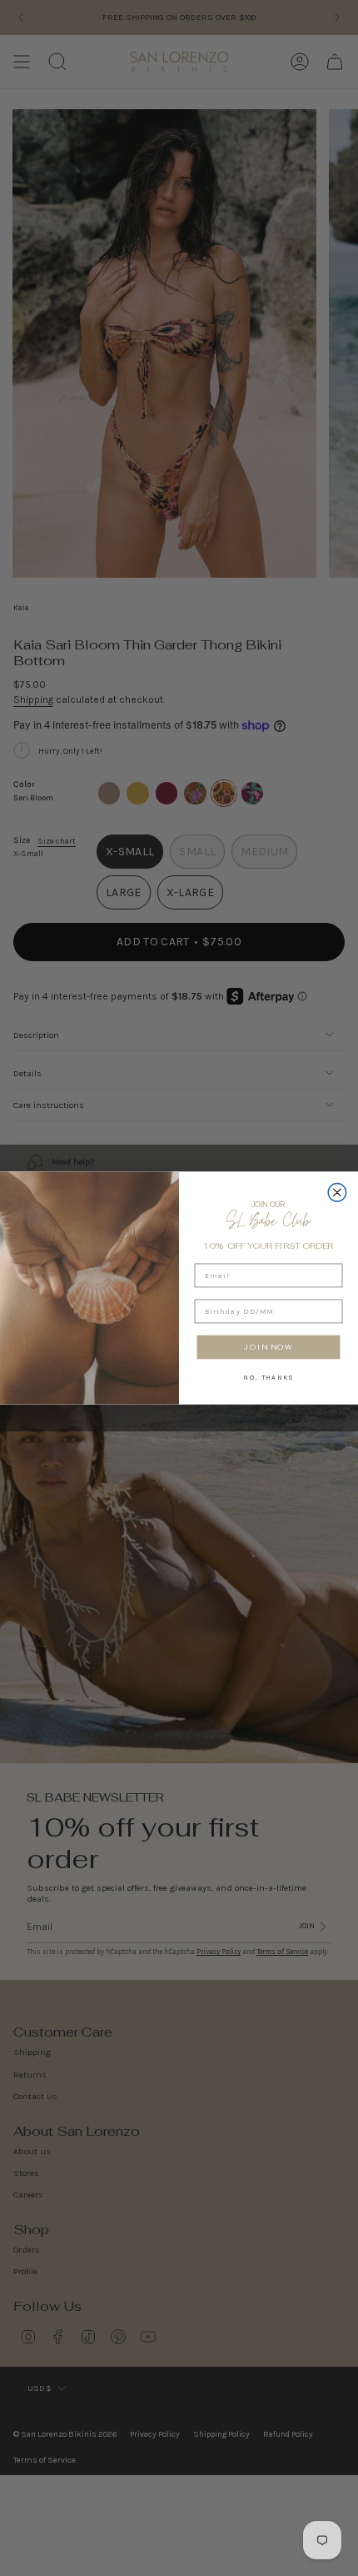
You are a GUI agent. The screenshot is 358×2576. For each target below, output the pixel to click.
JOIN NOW (268, 1347)
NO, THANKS (268, 1376)
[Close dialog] (337, 1193)
